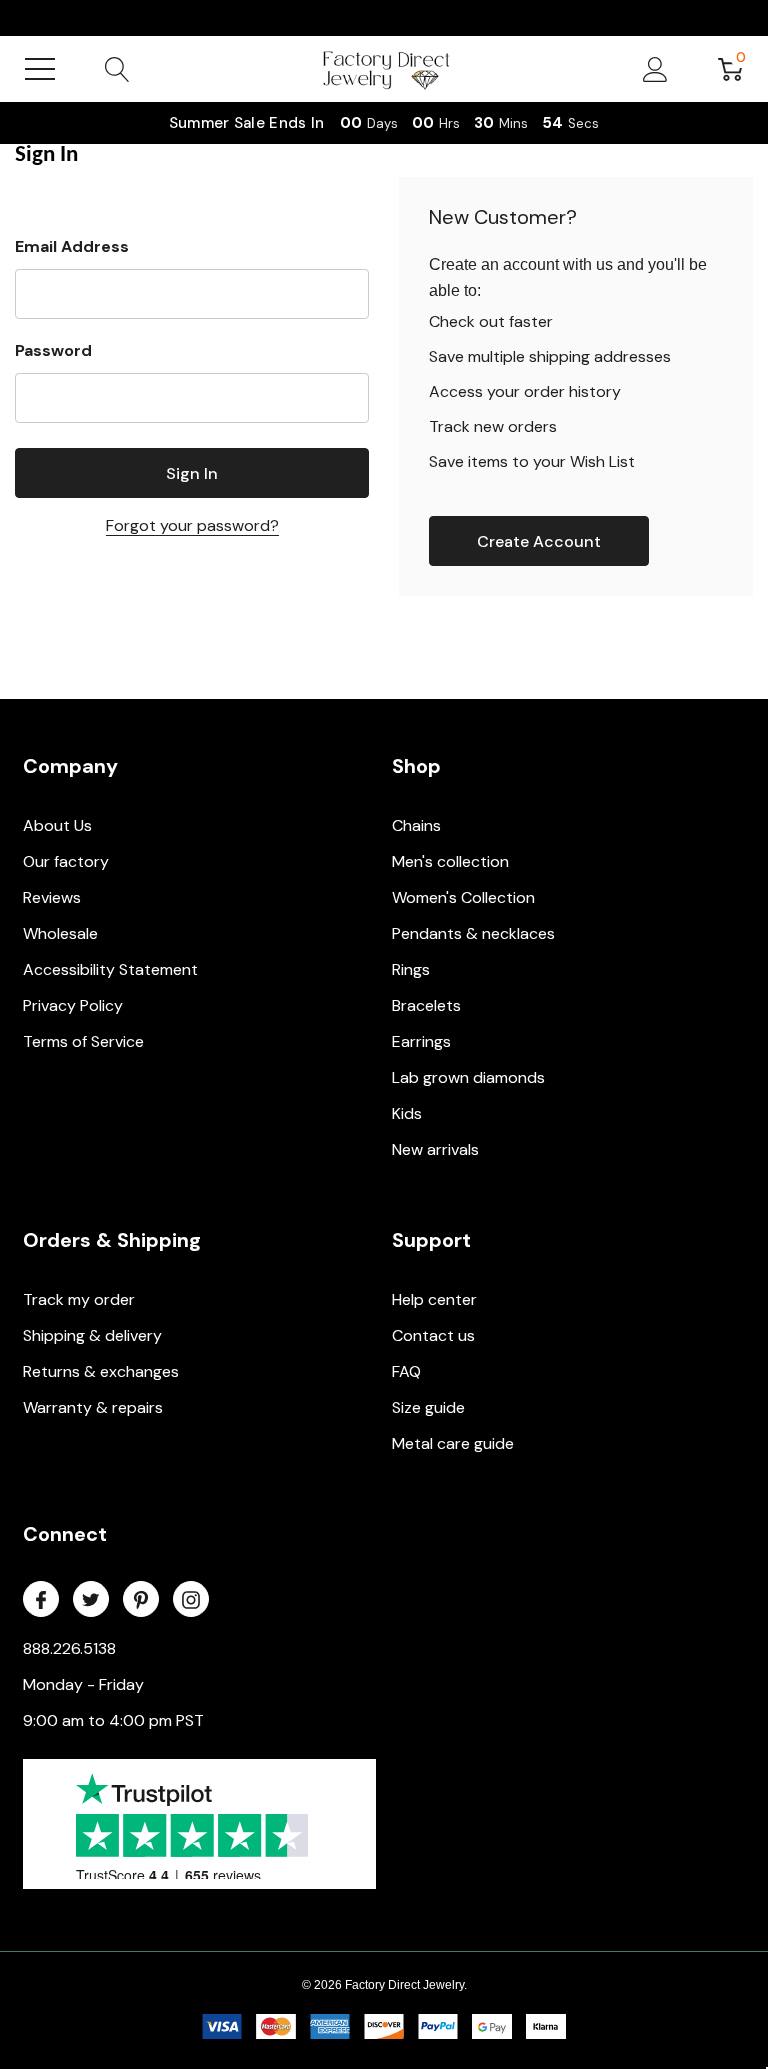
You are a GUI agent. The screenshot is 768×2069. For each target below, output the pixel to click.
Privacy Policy (73, 1005)
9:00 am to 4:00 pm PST (113, 1720)
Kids (407, 1113)
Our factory (66, 861)
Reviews (52, 897)
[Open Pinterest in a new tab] (141, 1600)
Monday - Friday (83, 1684)
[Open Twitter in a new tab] (91, 1600)
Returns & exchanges (101, 1371)
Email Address (72, 246)
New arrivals (435, 1149)
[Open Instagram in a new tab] (191, 1600)
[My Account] (655, 69)
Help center (434, 1299)
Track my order (79, 1299)
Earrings (421, 1041)
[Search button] (117, 69)
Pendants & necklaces (473, 933)
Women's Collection (463, 897)
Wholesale (60, 933)
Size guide (428, 1407)
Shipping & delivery (92, 1335)
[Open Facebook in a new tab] (41, 1600)
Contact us (433, 1335)
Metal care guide (453, 1443)
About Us (57, 825)
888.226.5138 (69, 1648)
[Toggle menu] (40, 69)
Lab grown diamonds (468, 1077)
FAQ (406, 1371)
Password (53, 350)
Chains (416, 825)
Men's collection (450, 861)
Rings (411, 969)
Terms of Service (83, 1041)
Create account (539, 541)
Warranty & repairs (93, 1407)
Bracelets (426, 1005)
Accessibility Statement (110, 969)
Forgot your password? (192, 525)
